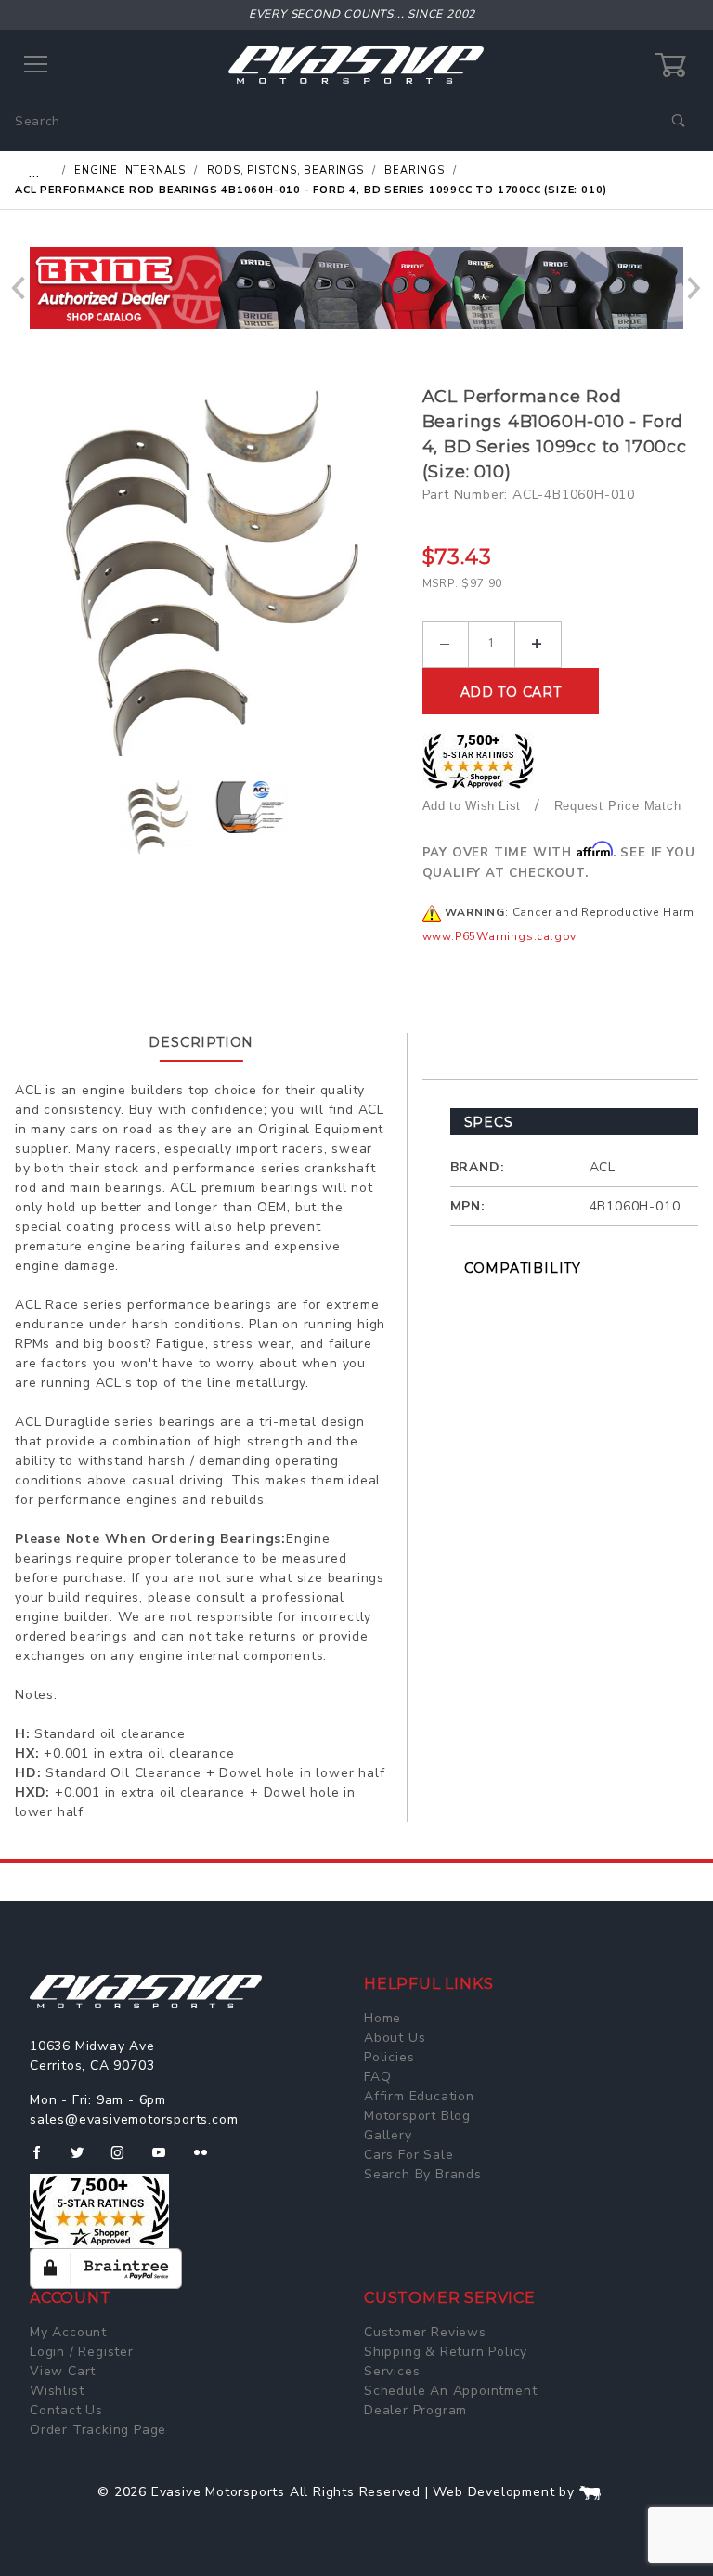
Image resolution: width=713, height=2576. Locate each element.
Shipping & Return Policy (446, 2352)
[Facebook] (44, 2160)
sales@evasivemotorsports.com (134, 2119)
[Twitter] (85, 2160)
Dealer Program (415, 2410)
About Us (395, 2038)
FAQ (377, 2077)
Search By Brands (423, 2174)
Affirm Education (419, 2096)
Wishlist (57, 2391)
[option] (356, 288)
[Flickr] (208, 2160)
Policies (389, 2057)
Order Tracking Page (98, 2430)
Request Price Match (618, 806)
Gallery (388, 2135)
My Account (68, 2332)
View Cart (63, 2371)
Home (382, 2018)
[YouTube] (167, 2160)
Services (392, 2371)
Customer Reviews (425, 2332)
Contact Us (66, 2410)
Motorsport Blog (417, 2116)
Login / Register (82, 2352)
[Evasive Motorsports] (356, 65)
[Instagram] (125, 2160)
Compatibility (523, 1268)
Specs (489, 1122)
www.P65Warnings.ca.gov (500, 936)
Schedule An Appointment (450, 2391)
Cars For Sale (408, 2155)
